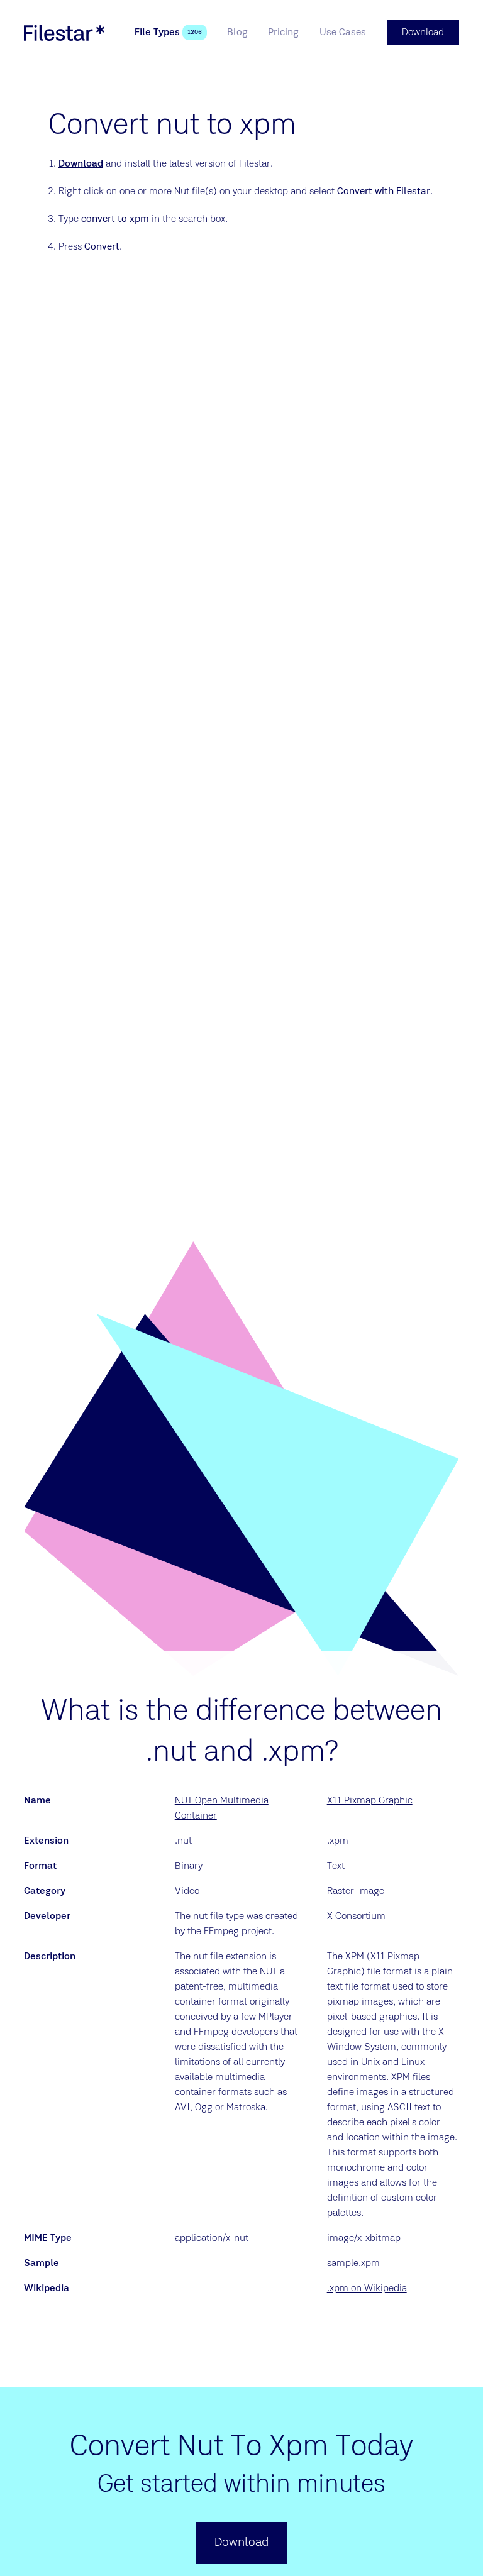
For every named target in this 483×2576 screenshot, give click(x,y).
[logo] (64, 33)
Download (81, 164)
